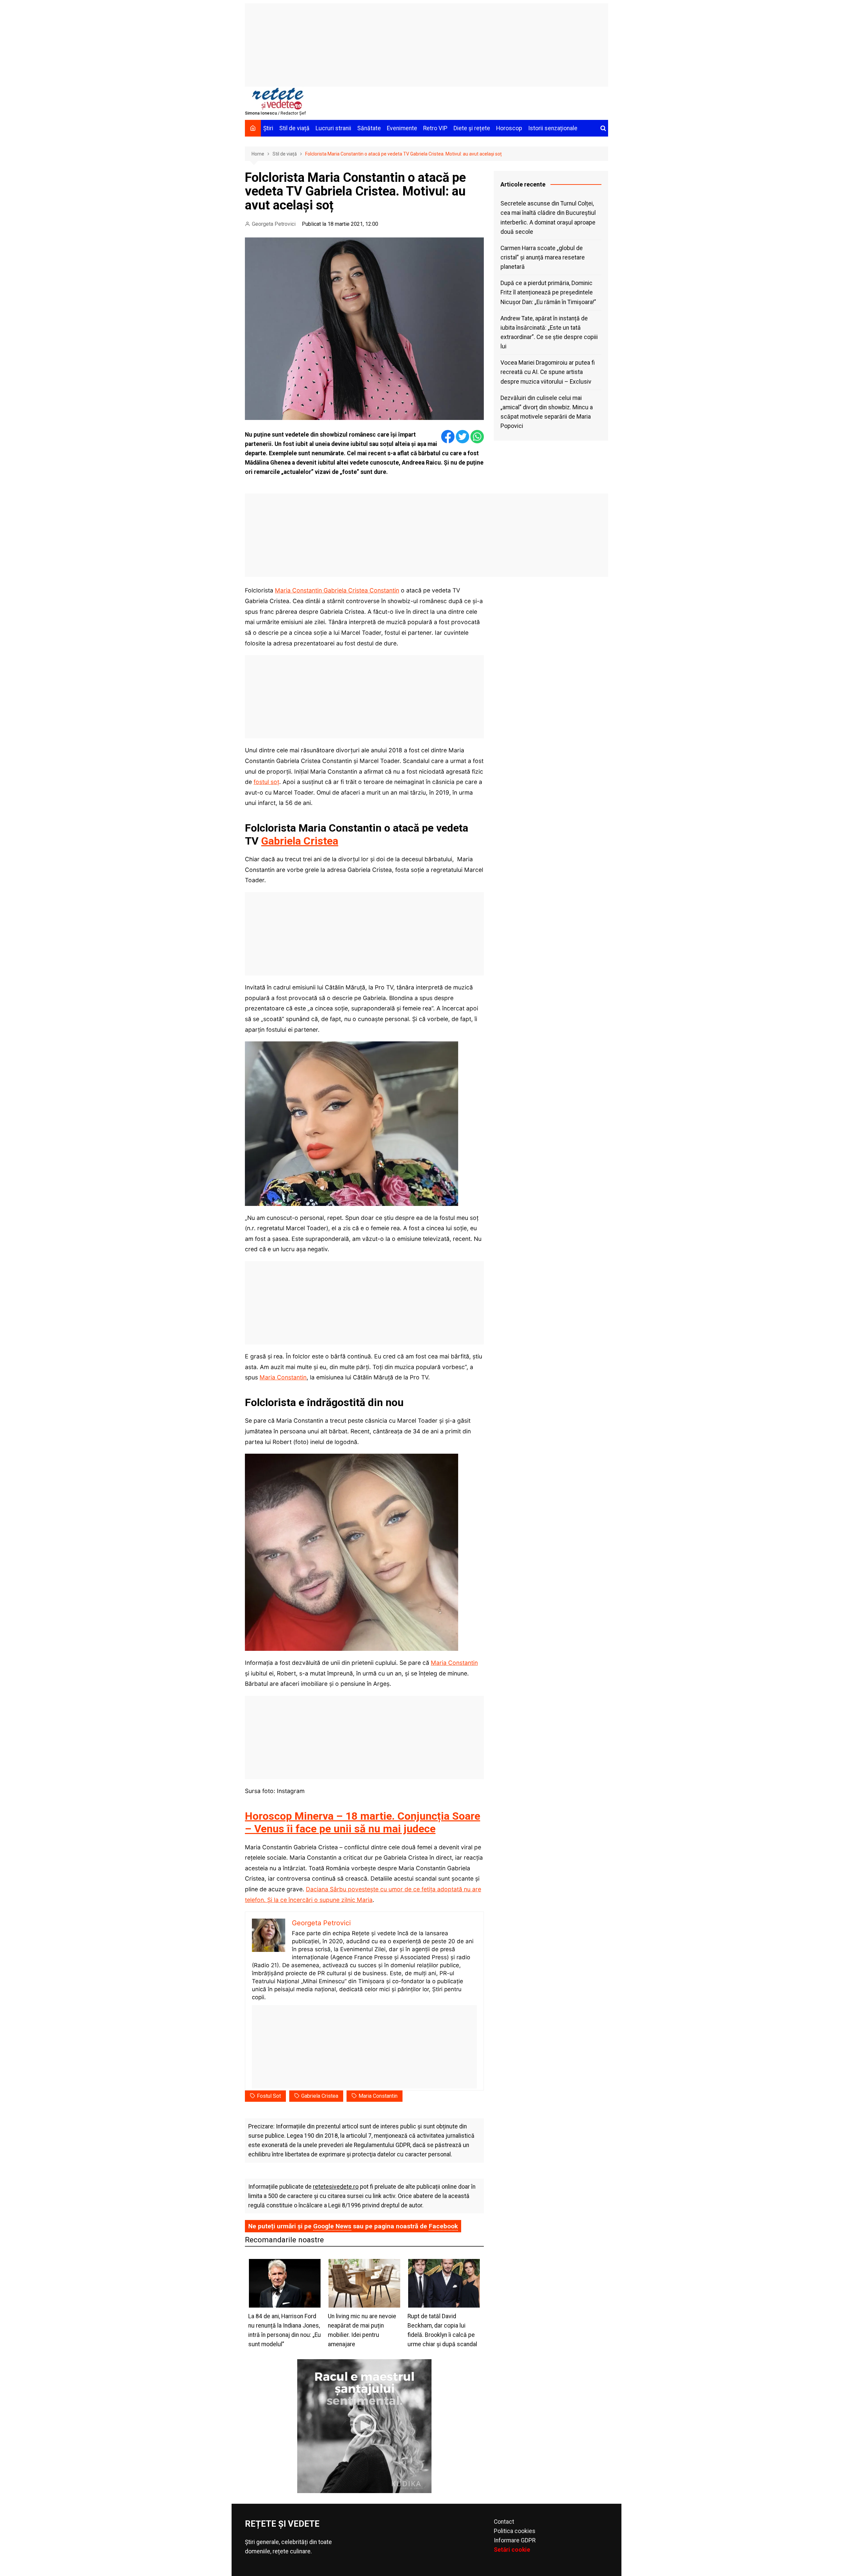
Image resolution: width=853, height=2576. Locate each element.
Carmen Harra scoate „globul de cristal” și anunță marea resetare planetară (543, 257)
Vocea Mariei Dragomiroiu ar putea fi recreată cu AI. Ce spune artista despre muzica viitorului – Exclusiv (548, 372)
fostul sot (269, 2096)
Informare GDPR (515, 2540)
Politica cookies (515, 2531)
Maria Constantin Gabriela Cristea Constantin (337, 590)
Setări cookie (512, 2550)
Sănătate (369, 128)
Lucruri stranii (333, 128)
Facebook (443, 2226)
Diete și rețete (472, 128)
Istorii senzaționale (553, 128)
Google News (332, 2226)
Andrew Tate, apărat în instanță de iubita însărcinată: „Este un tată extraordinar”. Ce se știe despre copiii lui (549, 332)
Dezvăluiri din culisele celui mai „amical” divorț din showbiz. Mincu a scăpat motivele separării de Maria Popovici (547, 412)
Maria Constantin (283, 1377)
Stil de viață (294, 128)
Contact (504, 2522)
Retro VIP (435, 128)
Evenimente (402, 128)
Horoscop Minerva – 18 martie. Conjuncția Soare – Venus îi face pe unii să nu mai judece (363, 1822)
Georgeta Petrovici (274, 224)
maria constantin (378, 2096)
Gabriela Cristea (300, 841)
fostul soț (266, 782)
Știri (268, 128)
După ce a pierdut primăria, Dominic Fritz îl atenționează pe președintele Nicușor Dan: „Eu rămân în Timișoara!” (548, 292)
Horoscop (509, 128)
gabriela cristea (320, 2096)
